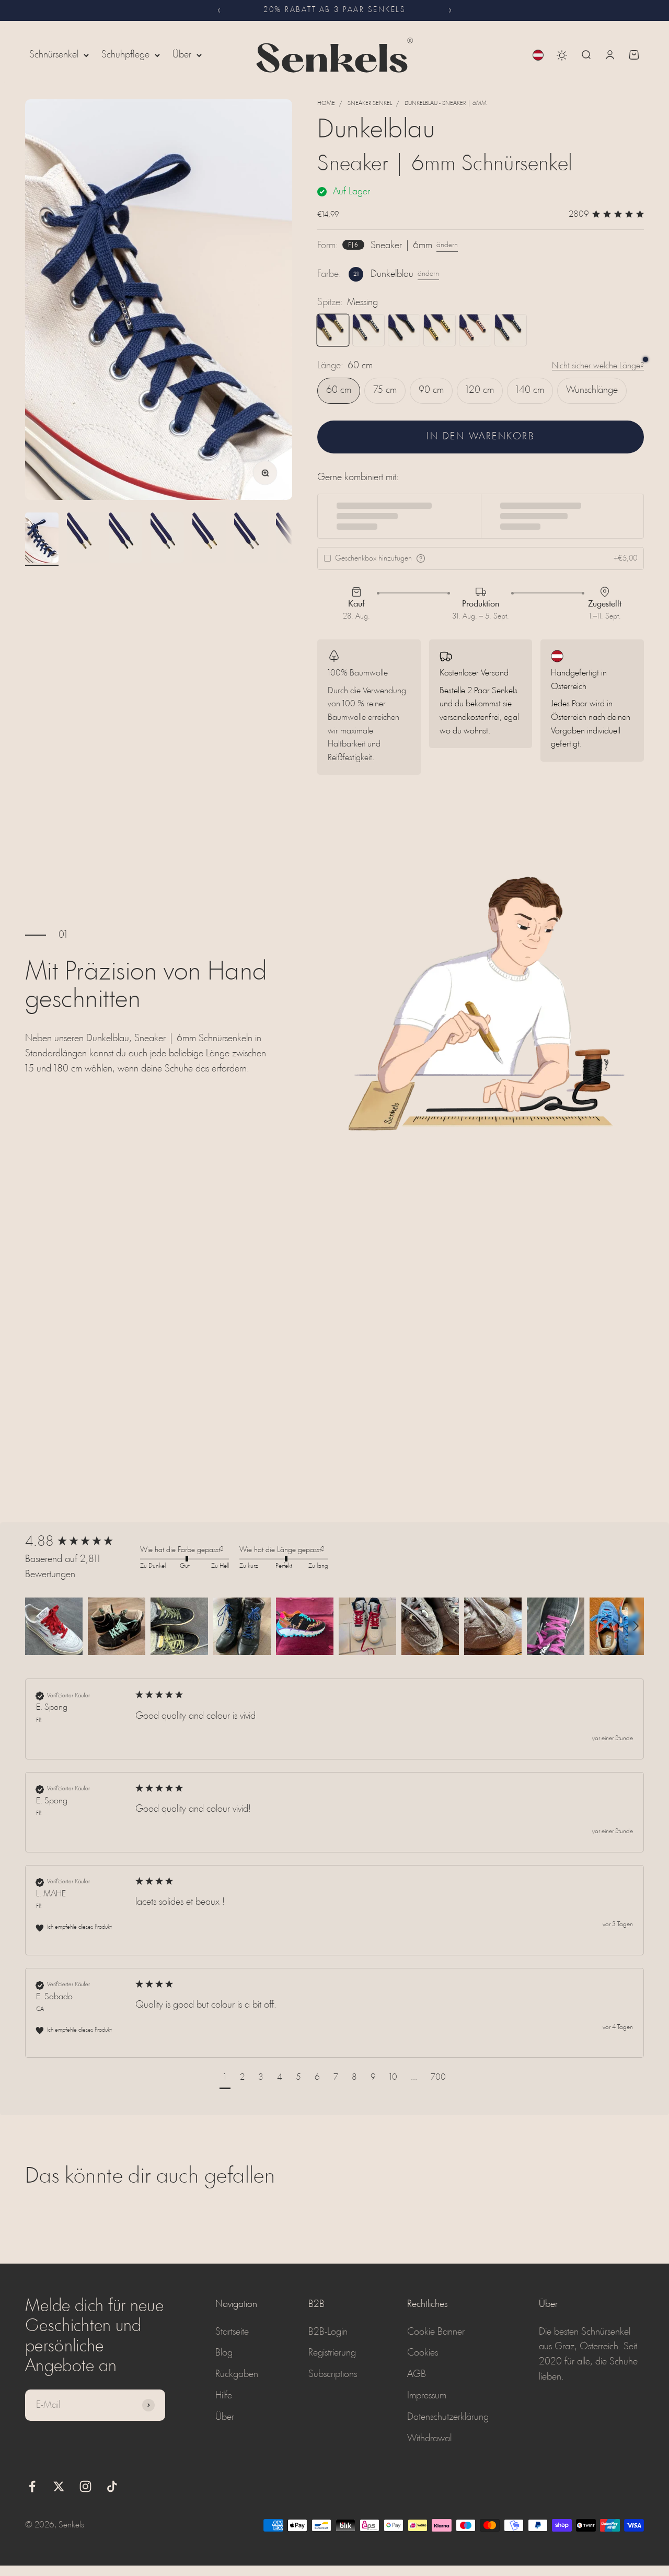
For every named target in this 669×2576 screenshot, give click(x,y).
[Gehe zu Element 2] (84, 539)
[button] (54, 1626)
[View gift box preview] (421, 558)
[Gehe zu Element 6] (251, 539)
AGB (417, 2374)
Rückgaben (237, 2374)
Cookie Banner (436, 2332)
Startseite (232, 2332)
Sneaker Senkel (370, 103)
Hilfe (224, 2396)
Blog (224, 2353)
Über (182, 55)
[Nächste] (450, 10)
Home (326, 103)
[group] (80, 1542)
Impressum (427, 2396)
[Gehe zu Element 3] (125, 539)
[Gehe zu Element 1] (42, 539)
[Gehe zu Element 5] (209, 539)
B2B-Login (328, 2332)
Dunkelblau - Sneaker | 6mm (446, 103)
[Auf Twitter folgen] (59, 2486)
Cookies (423, 2353)
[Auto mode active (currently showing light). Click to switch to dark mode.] (562, 55)
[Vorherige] (219, 10)
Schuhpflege (125, 55)
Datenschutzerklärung (448, 2417)
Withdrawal (429, 2439)
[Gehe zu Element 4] (167, 539)
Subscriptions (333, 2374)
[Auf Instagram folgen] (85, 2486)
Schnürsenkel (54, 55)
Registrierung (332, 2353)
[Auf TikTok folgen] (112, 2486)
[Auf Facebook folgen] (32, 2486)
